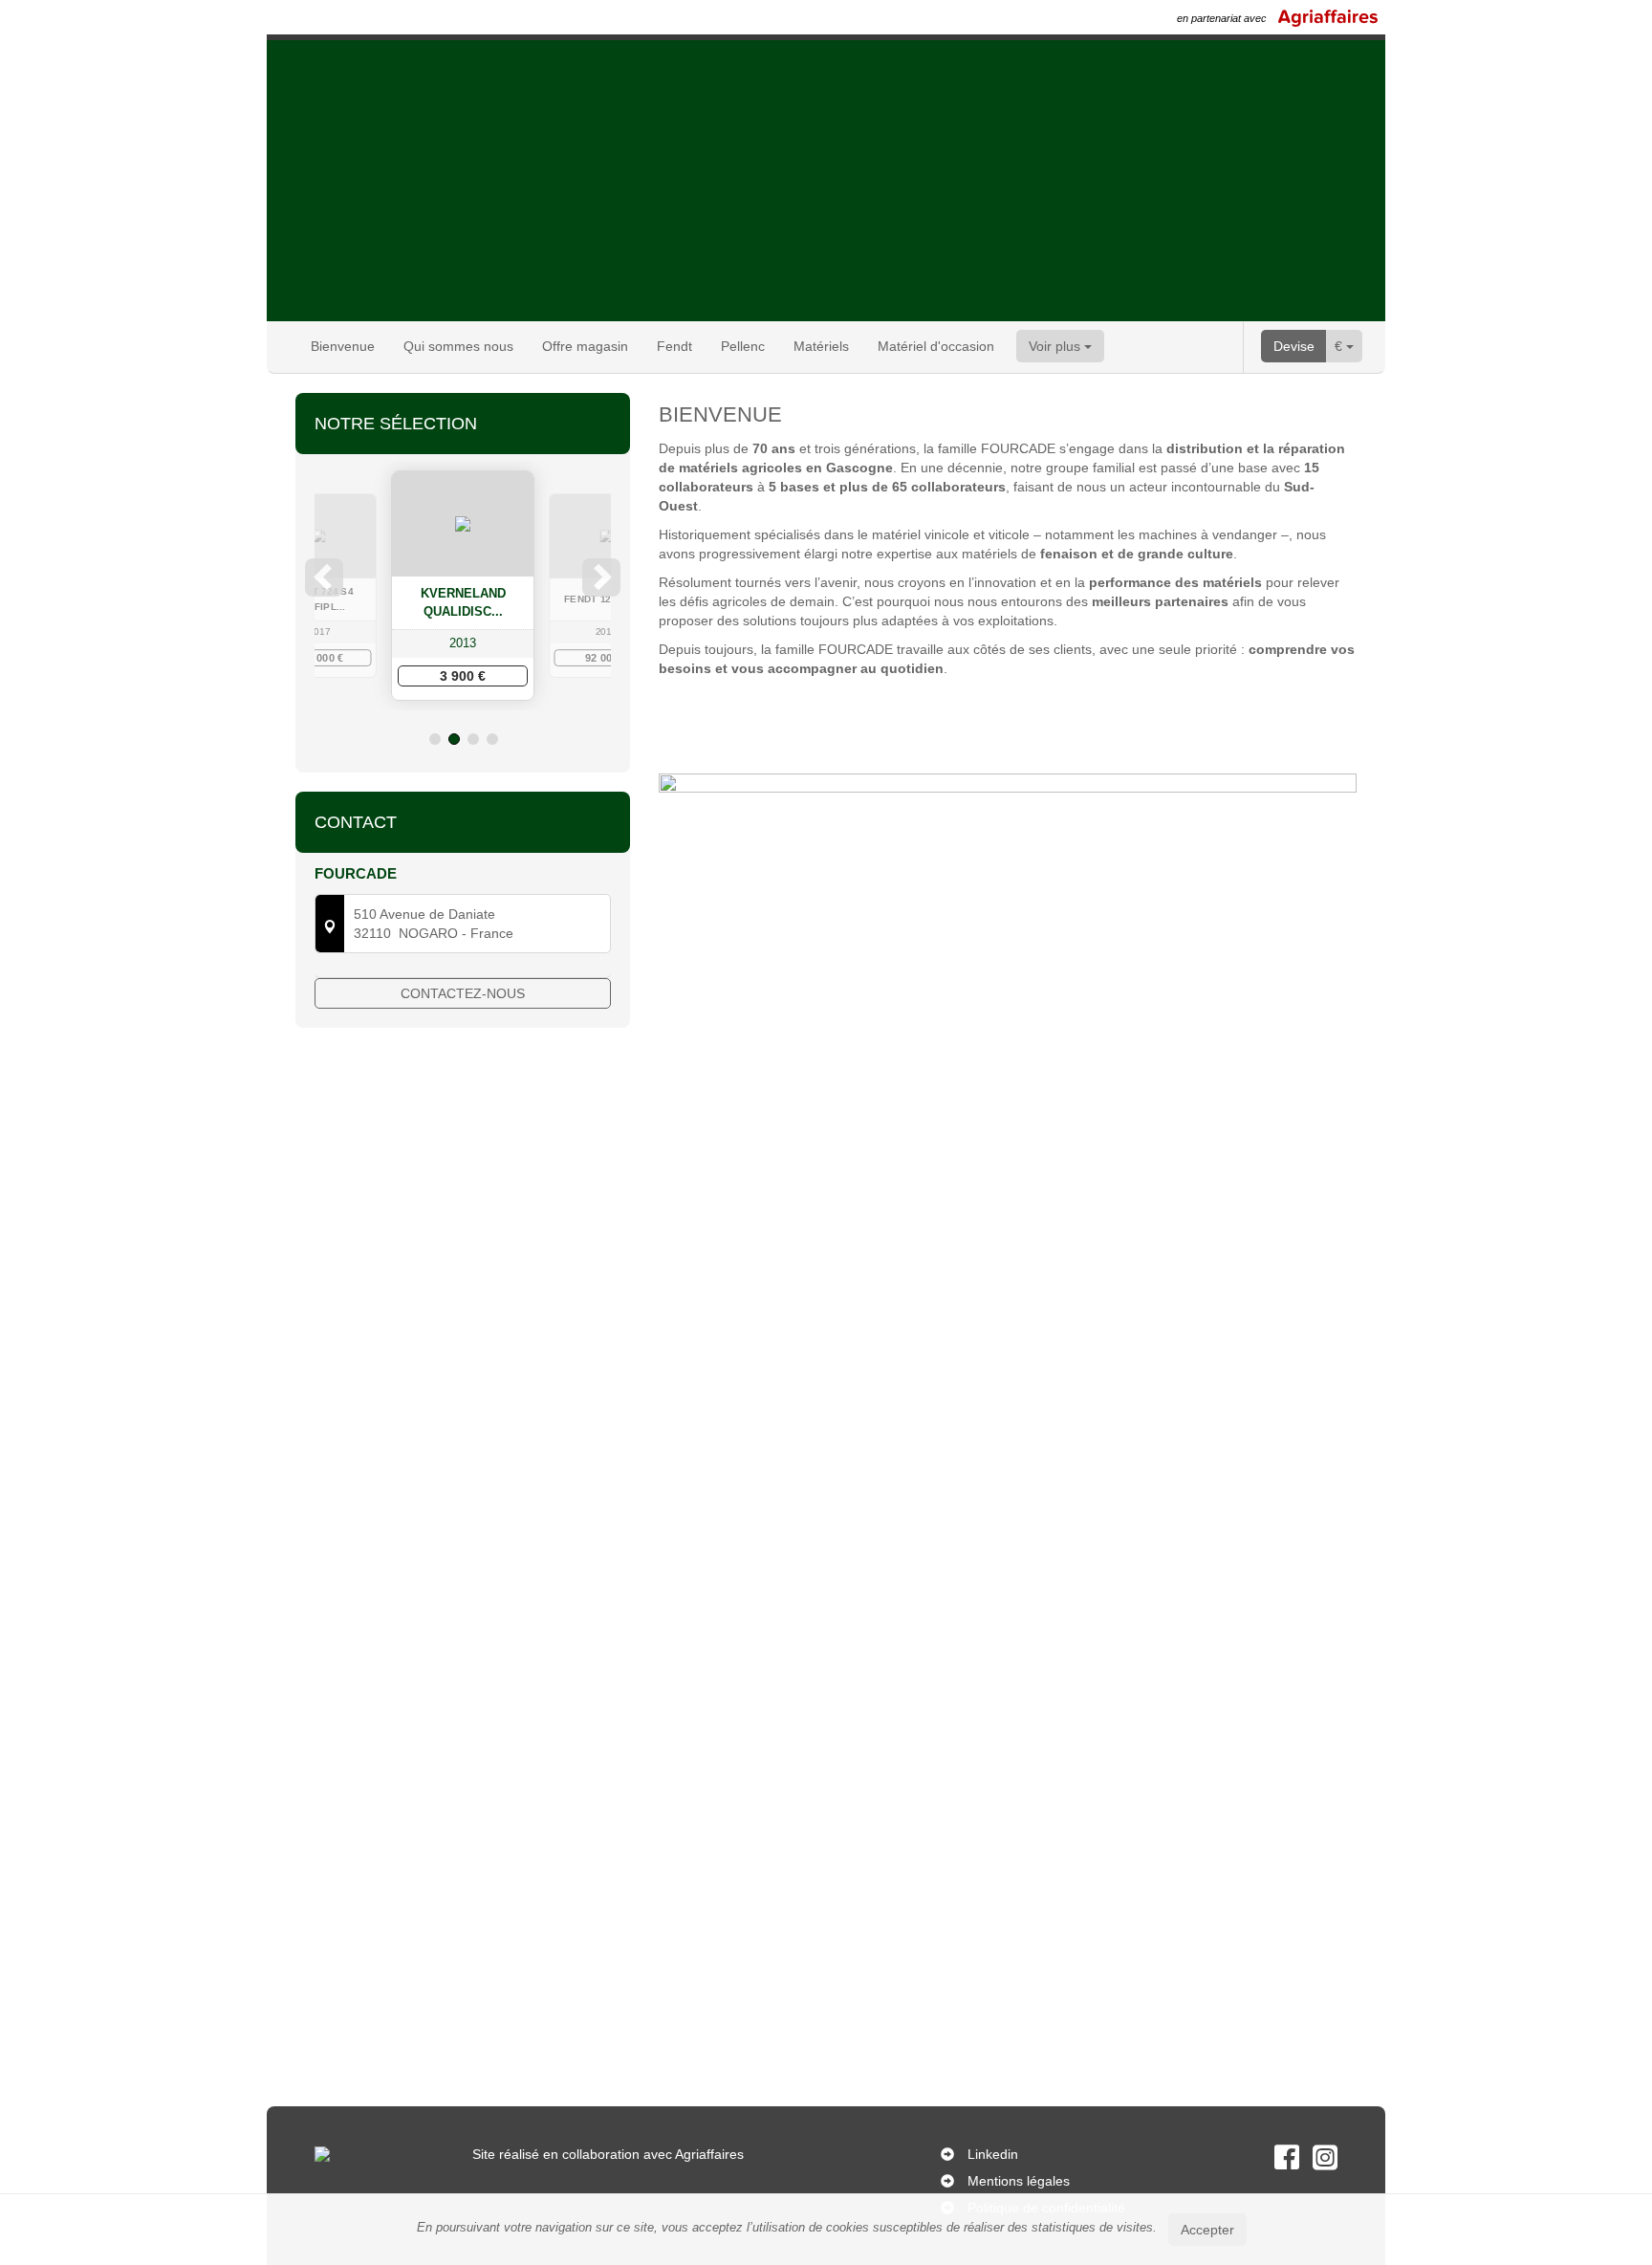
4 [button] (492, 739)
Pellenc (743, 346)
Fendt (674, 346)
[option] (463, 586)
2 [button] (454, 739)
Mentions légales (1019, 2181)
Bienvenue (343, 346)
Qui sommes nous (458, 346)
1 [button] (435, 739)
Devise (1294, 346)
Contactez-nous (463, 993)
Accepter (1207, 2230)
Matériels (821, 346)
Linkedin (993, 2154)
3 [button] (473, 739)
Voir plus (1056, 346)
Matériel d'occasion (936, 346)
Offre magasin (585, 346)
